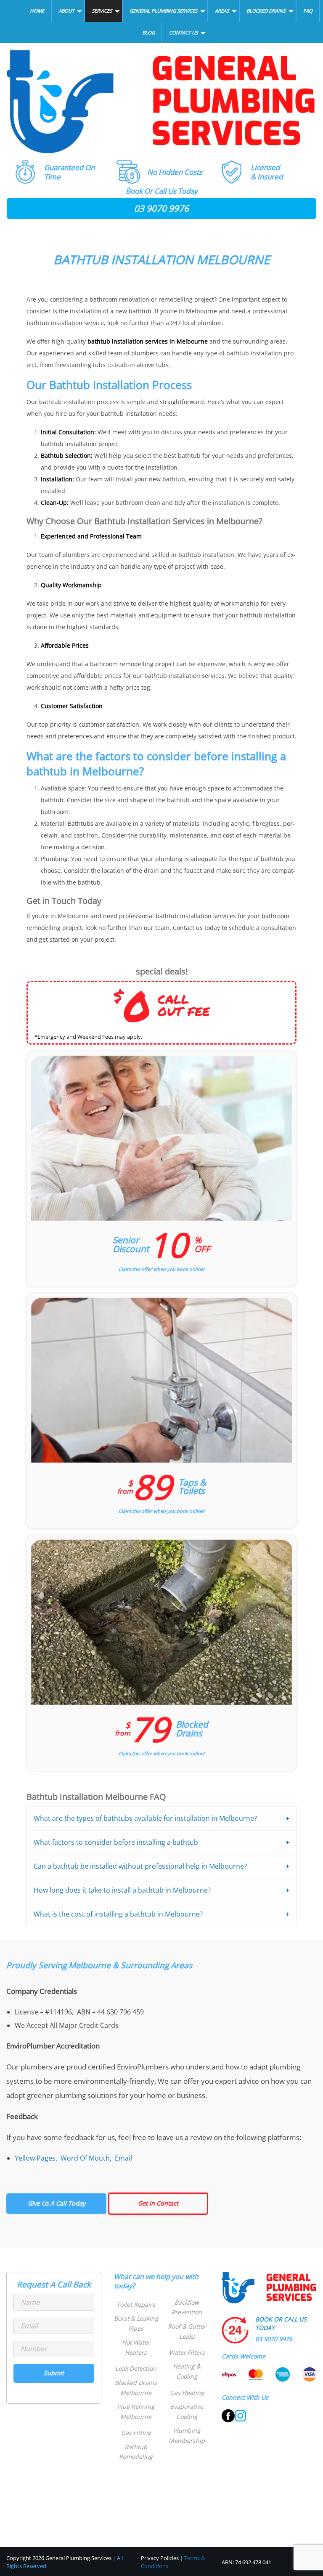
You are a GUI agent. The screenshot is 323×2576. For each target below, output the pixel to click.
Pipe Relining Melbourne (136, 2412)
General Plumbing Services (163, 11)
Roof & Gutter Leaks (187, 2331)
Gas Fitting (136, 2433)
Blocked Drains (266, 11)
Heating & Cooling (187, 2371)
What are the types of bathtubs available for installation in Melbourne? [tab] (145, 1818)
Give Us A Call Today (57, 2203)
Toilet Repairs (136, 2304)
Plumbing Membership (187, 2436)
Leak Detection (136, 2368)
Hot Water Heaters (136, 2347)
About (66, 11)
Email (123, 2158)
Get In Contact (158, 2203)
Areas (222, 11)
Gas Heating (187, 2393)
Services (102, 11)
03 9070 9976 (161, 208)
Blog (148, 33)
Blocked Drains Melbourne (136, 2388)
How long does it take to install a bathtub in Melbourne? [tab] (122, 1890)
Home (37, 11)
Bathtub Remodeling (136, 2452)
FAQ (308, 11)
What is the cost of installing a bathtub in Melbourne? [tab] (118, 1914)
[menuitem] (37, 11)
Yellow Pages (35, 2158)
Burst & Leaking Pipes (136, 2323)
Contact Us (183, 33)
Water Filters (187, 2352)
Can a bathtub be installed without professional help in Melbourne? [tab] (140, 1866)
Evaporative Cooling (187, 2412)
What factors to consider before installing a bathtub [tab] (116, 1842)
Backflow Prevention (187, 2307)
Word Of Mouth (85, 2158)
